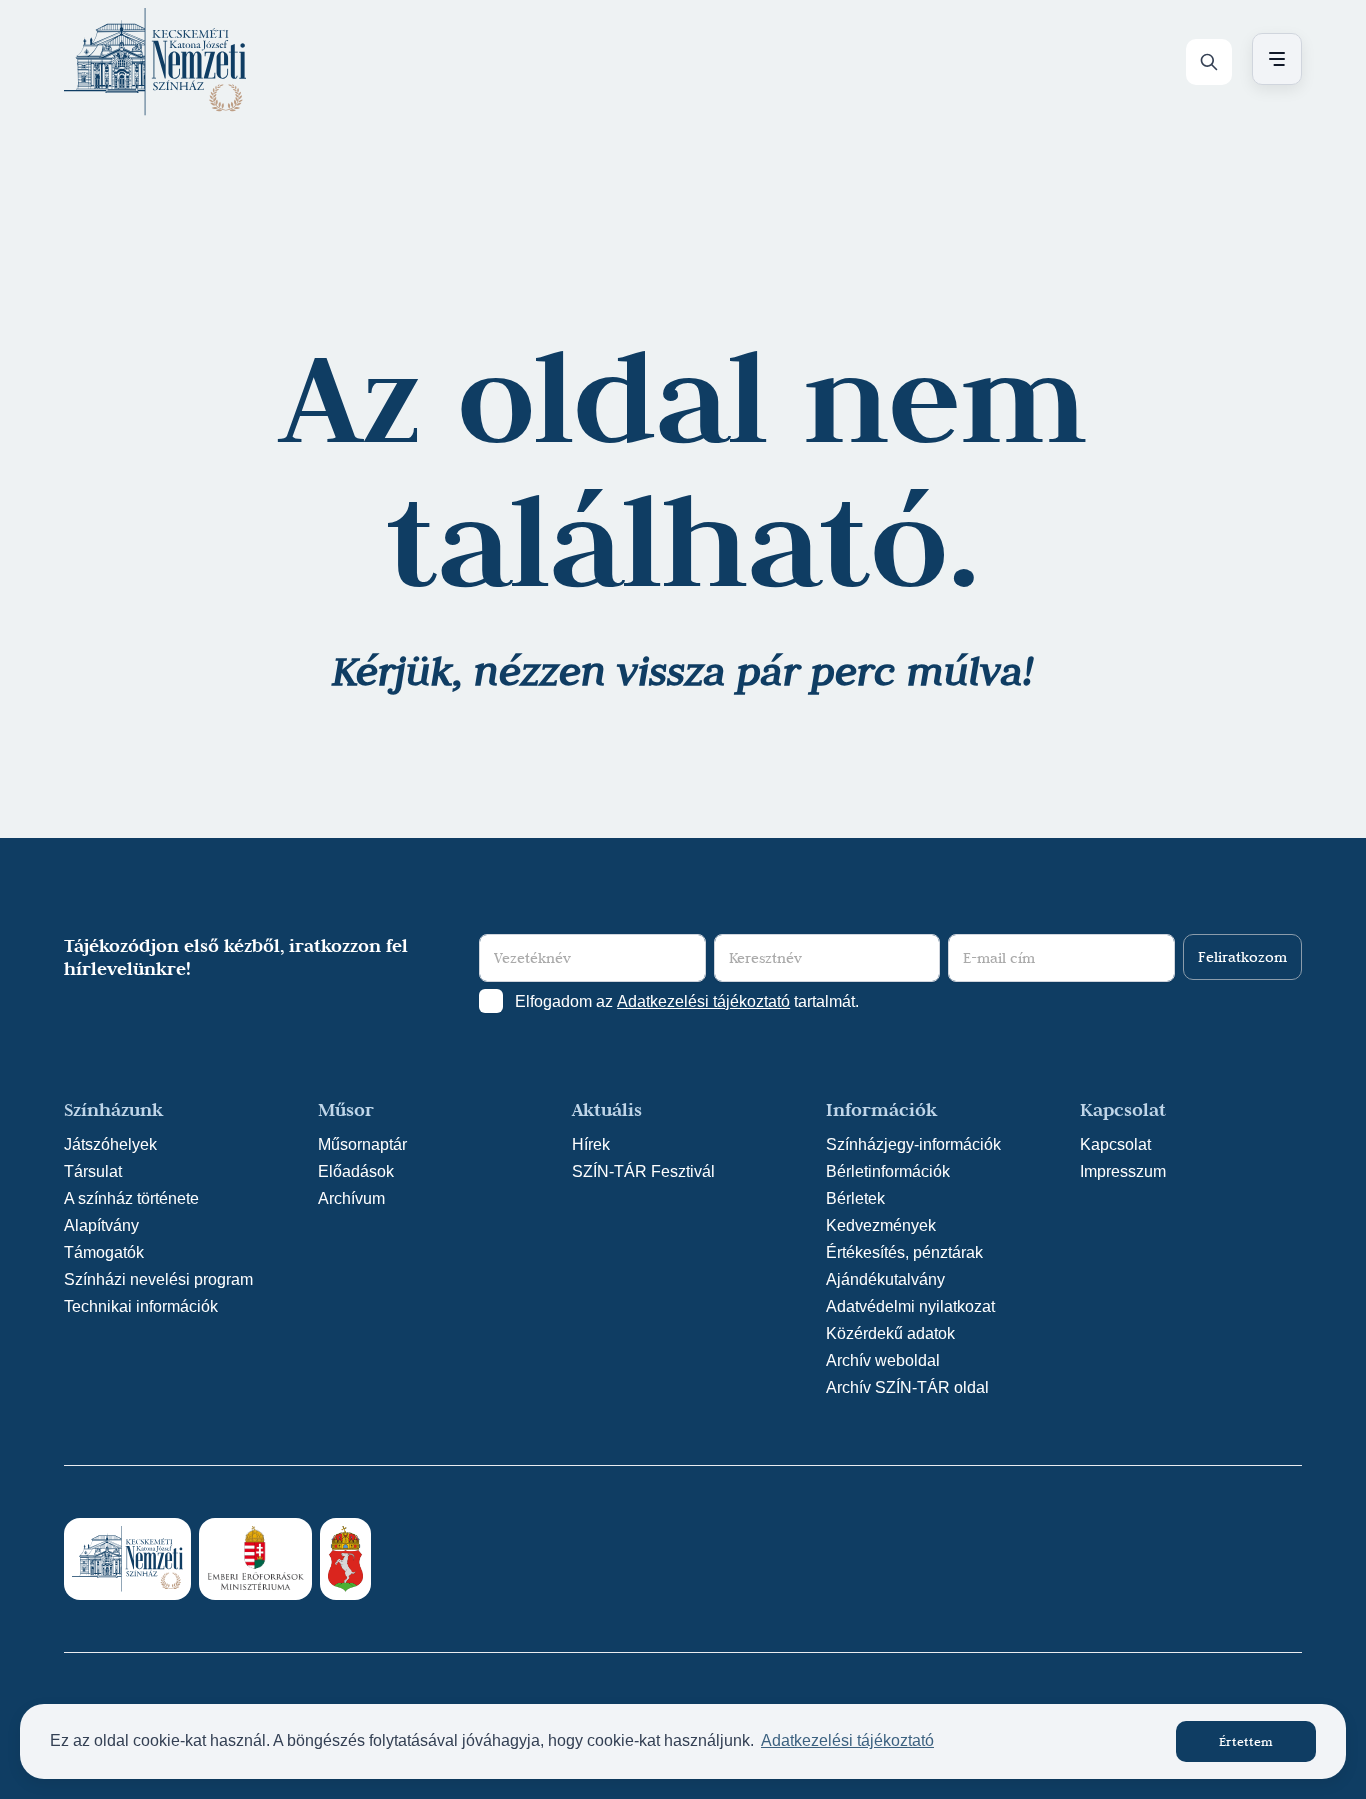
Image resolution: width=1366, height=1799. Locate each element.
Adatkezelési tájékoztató (703, 1001)
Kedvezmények (881, 1225)
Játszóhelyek (110, 1144)
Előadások (356, 1171)
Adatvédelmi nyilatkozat (910, 1306)
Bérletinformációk (888, 1171)
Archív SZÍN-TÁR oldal (907, 1387)
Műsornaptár (362, 1144)
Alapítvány (101, 1225)
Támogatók (104, 1252)
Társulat (93, 1171)
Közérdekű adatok (890, 1333)
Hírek (591, 1144)
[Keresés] (1209, 62)
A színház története (131, 1198)
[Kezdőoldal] (155, 62)
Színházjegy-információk (913, 1144)
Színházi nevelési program (158, 1279)
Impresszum (1123, 1171)
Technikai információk (141, 1306)
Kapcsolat (1115, 1144)
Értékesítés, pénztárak (904, 1252)
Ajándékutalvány (885, 1279)
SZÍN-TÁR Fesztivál (643, 1171)
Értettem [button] (1246, 1741)
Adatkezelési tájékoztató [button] (847, 1740)
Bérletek (855, 1198)
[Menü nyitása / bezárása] (1274, 59)
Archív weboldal (883, 1360)
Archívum (351, 1198)
